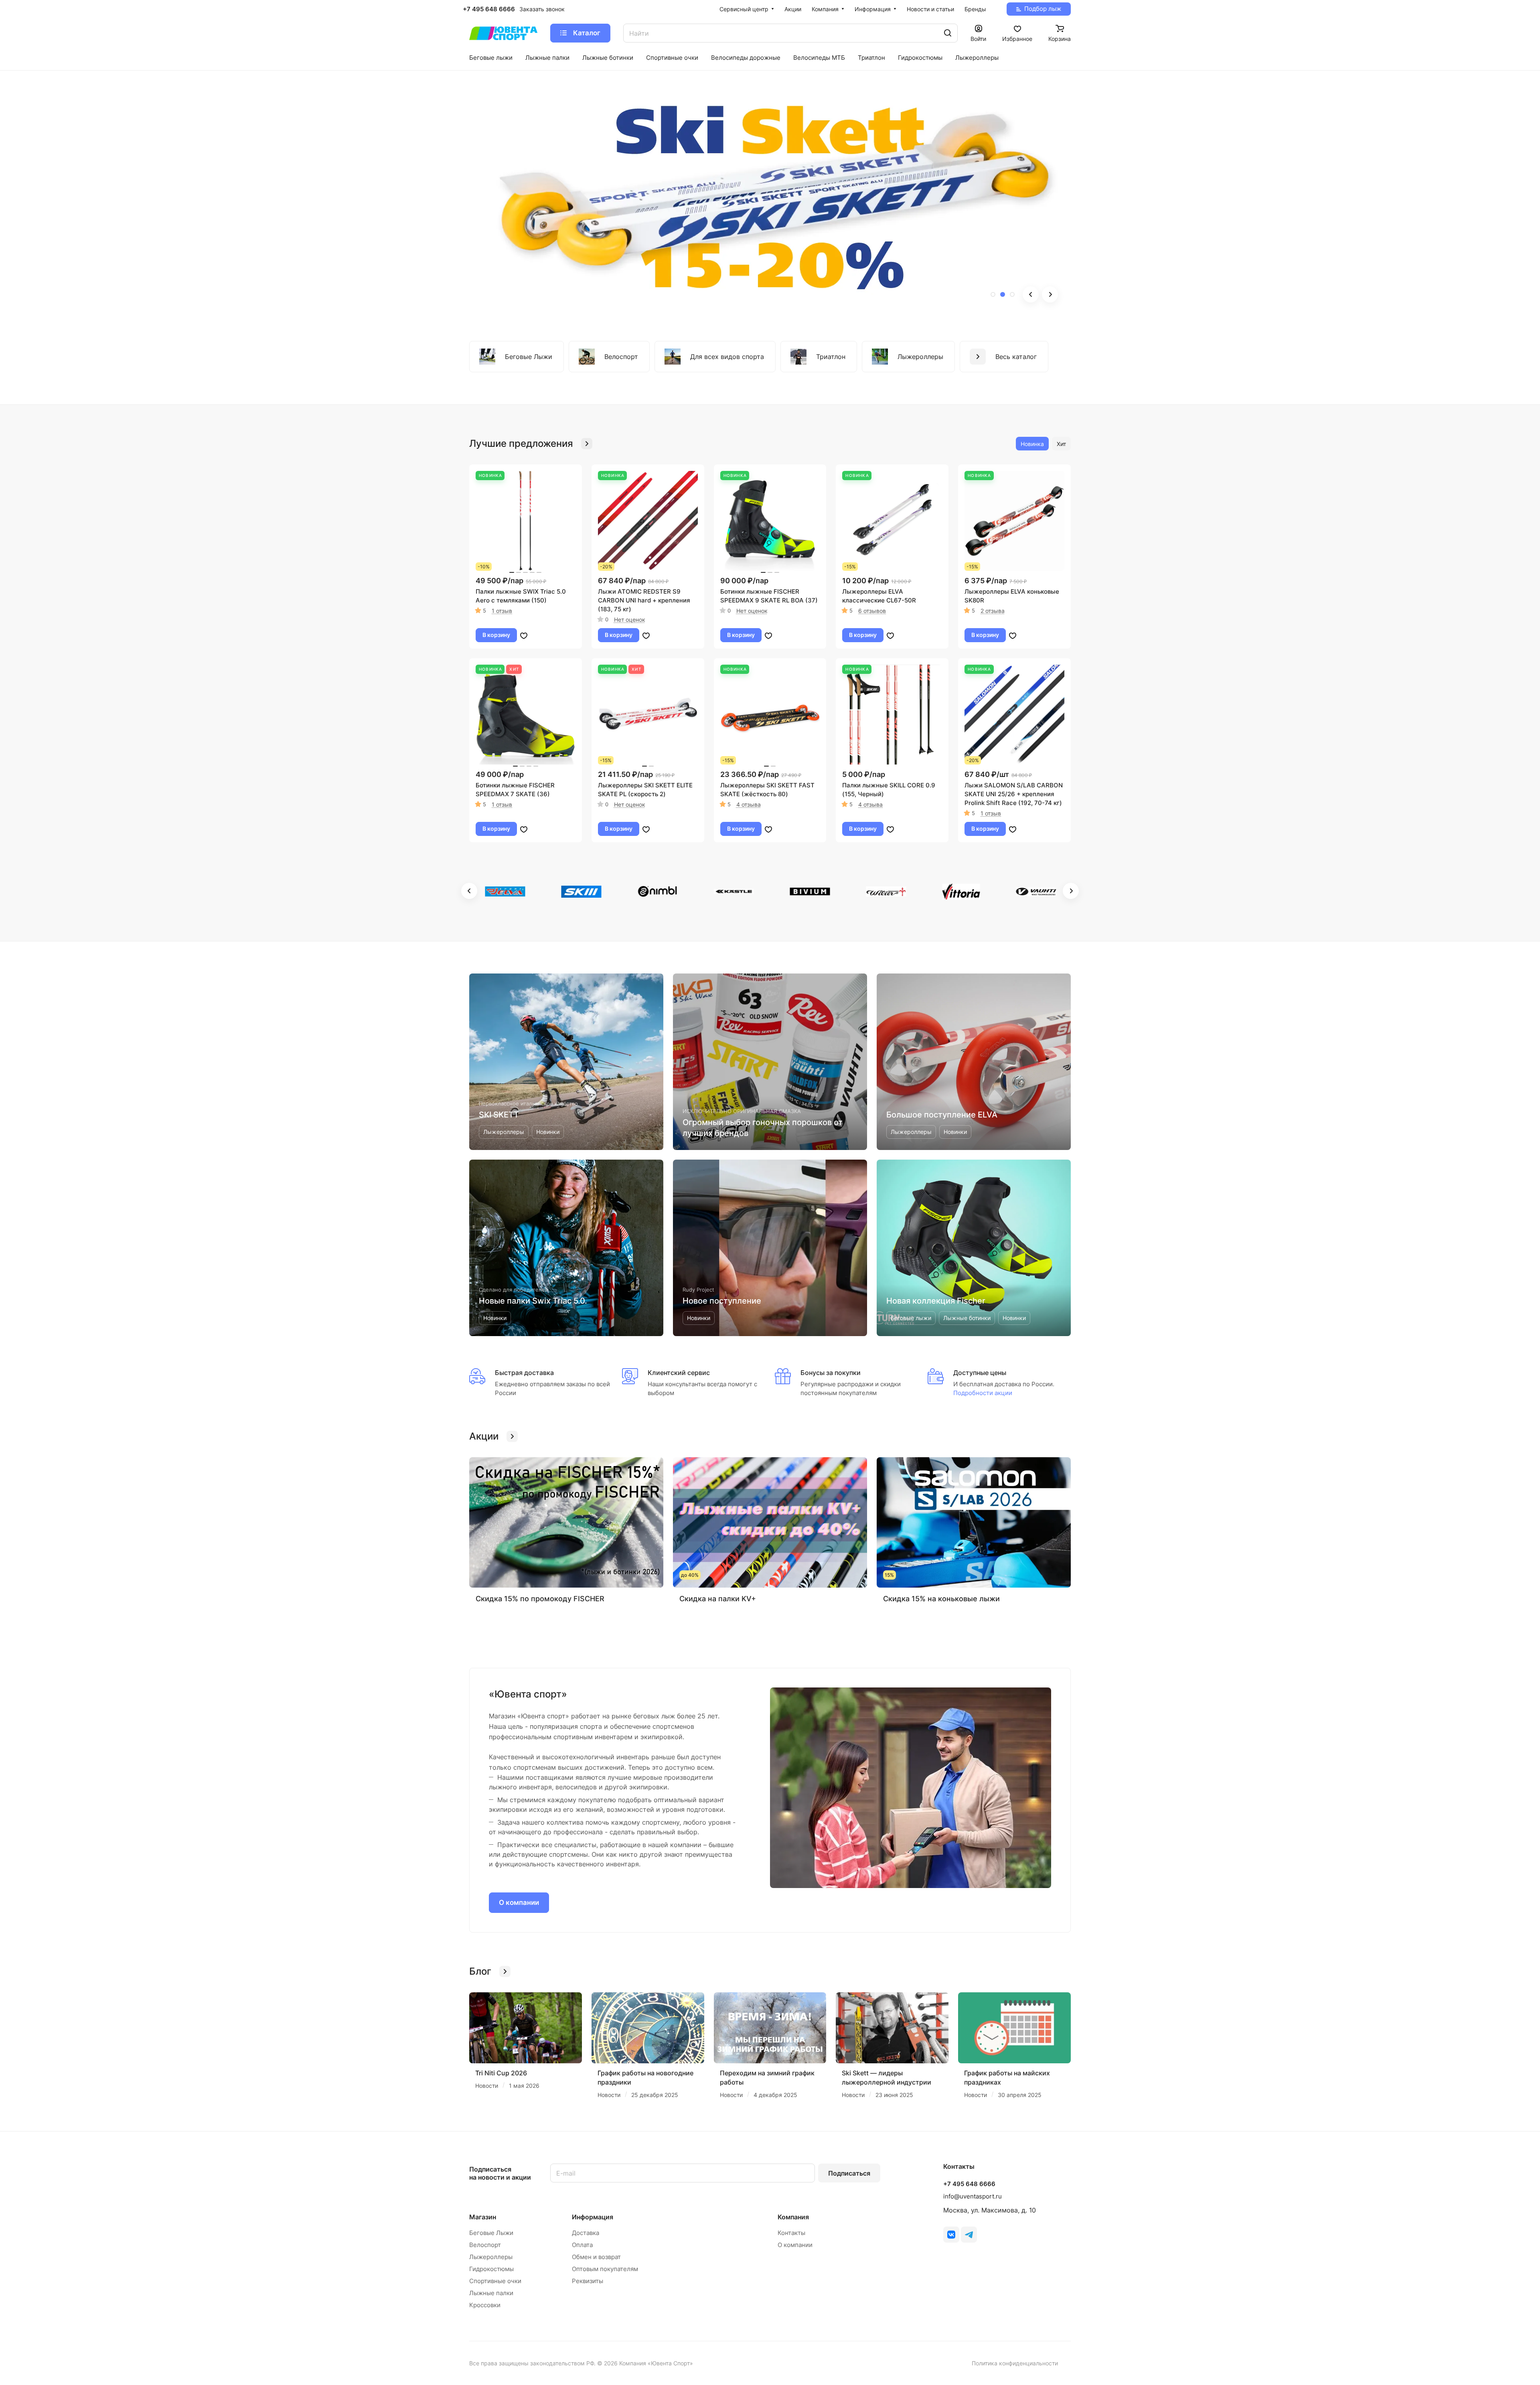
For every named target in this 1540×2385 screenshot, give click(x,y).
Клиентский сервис (679, 1373)
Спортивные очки (495, 2281)
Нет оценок (630, 620)
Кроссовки (485, 2305)
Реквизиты (588, 2281)
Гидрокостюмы (491, 2269)
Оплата (582, 2245)
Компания (793, 2217)
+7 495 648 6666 (489, 9)
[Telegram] (969, 2235)
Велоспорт (485, 2245)
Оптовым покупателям (605, 2269)
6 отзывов (872, 611)
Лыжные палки (491, 2293)
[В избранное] (524, 635)
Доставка (586, 2233)
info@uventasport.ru (973, 2196)
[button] (993, 294)
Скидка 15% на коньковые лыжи (941, 1599)
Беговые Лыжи (491, 2233)
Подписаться (849, 2173)
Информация (593, 2217)
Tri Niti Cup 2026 (501, 2073)
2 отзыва (993, 611)
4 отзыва (749, 804)
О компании (519, 1902)
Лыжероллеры (491, 2257)
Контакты (791, 2233)
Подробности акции (983, 1393)
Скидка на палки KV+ (718, 1599)
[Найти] (948, 33)
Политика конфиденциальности (1015, 2363)
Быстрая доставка (524, 1373)
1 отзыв (502, 611)
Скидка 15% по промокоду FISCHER (540, 1599)
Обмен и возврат (596, 2257)
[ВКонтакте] (951, 2235)
